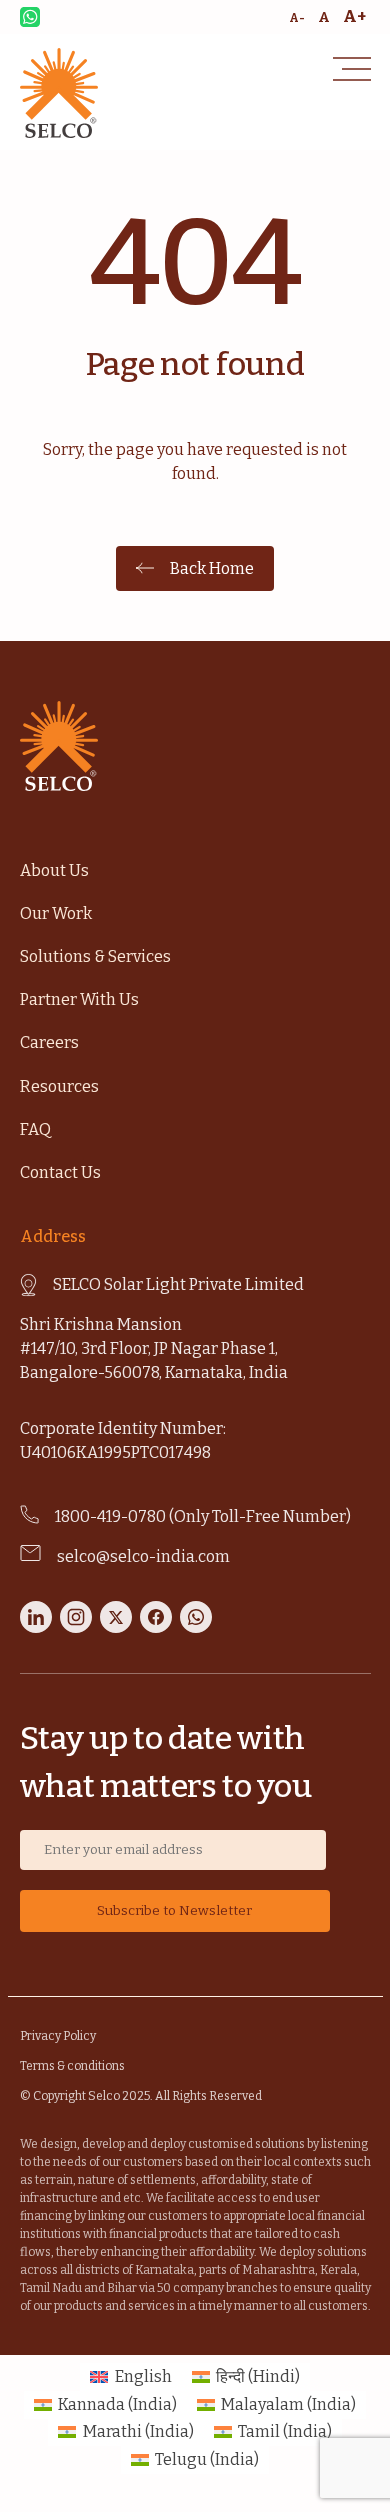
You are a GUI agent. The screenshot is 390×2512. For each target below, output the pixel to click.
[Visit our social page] (36, 1627)
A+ (354, 16)
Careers (49, 1042)
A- (297, 18)
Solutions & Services (95, 956)
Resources (59, 1086)
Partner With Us (79, 999)
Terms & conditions (72, 2066)
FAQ (35, 1129)
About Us (54, 870)
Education (46, 575)
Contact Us (60, 1172)
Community (52, 621)
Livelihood (47, 529)
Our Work (56, 913)
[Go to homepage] (59, 132)
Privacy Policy (58, 2036)
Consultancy (53, 667)
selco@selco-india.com (143, 1556)
